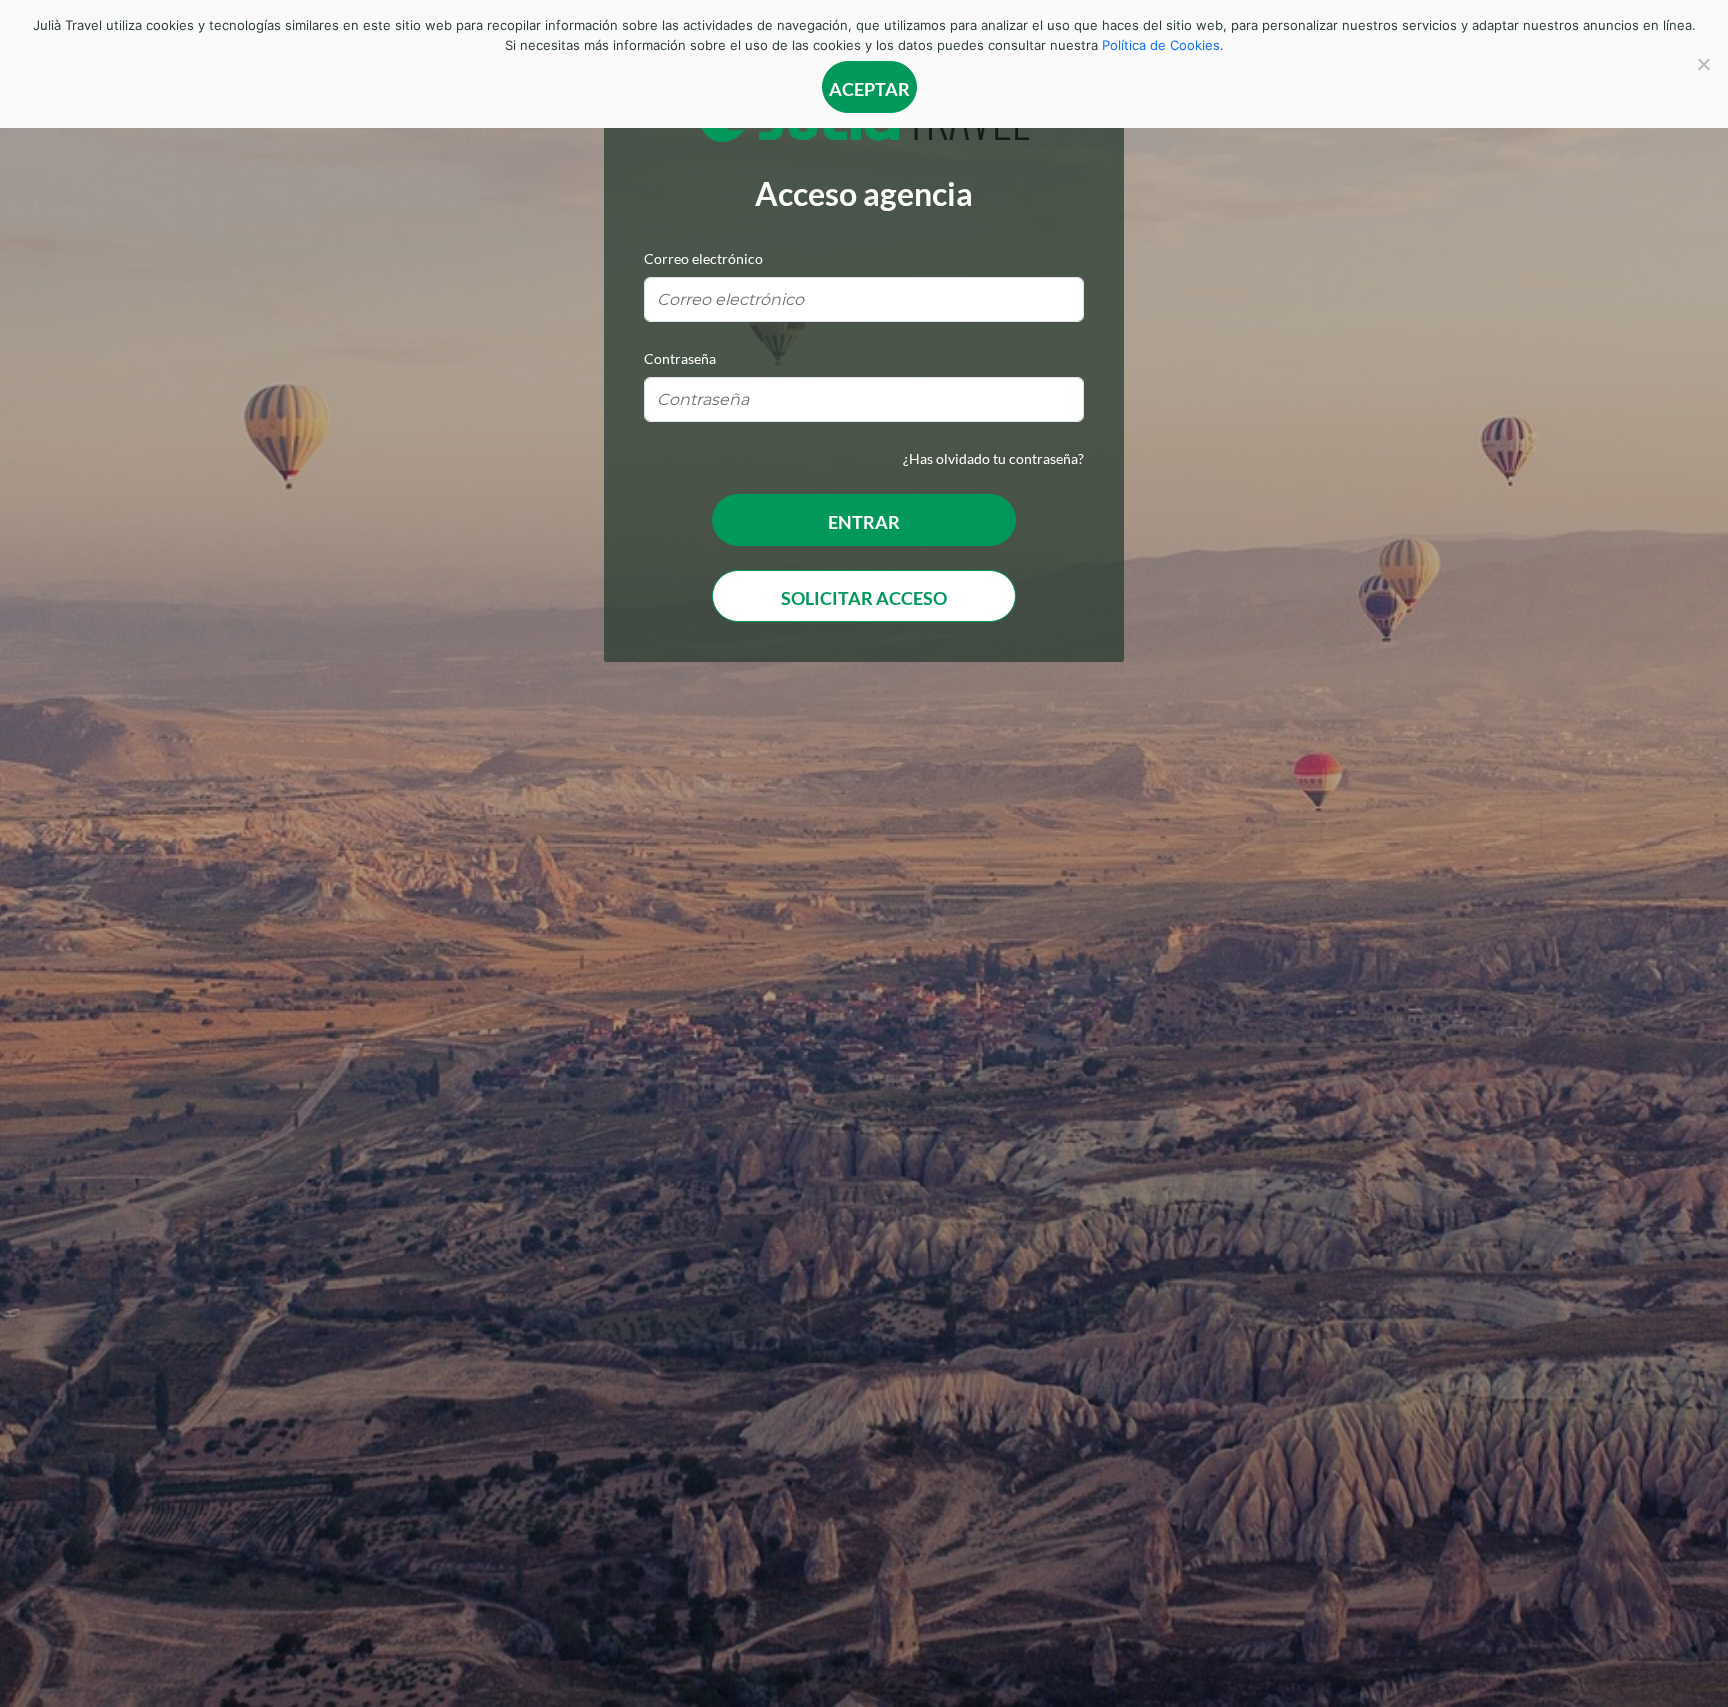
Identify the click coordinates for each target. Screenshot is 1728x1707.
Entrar (864, 522)
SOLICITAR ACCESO (864, 598)
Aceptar (869, 89)
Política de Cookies (1161, 45)
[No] (1703, 64)
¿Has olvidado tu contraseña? (993, 458)
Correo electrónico (703, 258)
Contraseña (680, 358)
